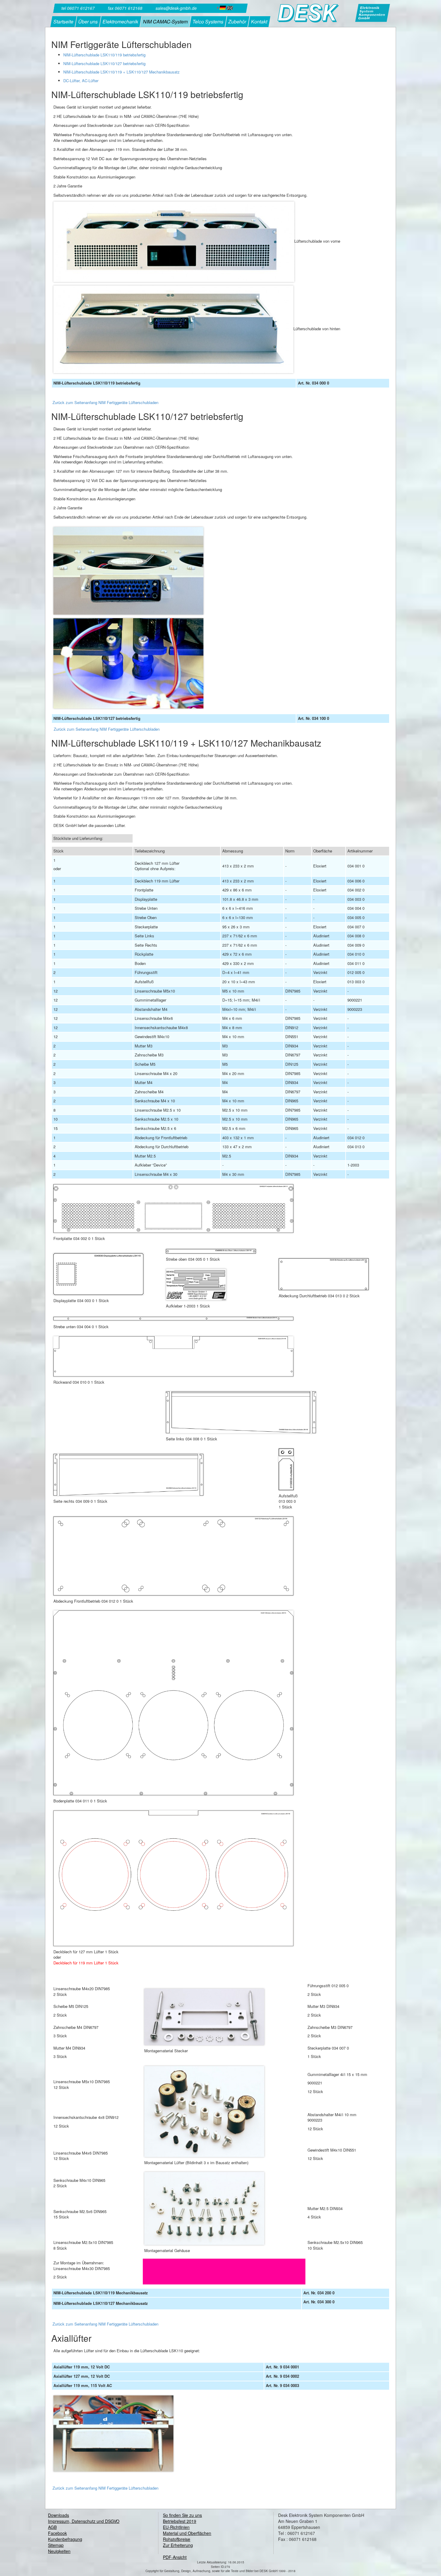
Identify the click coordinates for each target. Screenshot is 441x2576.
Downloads (58, 2515)
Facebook (57, 2533)
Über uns (88, 21)
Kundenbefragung (65, 2539)
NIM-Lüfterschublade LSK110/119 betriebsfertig (104, 55)
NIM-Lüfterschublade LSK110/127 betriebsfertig (104, 63)
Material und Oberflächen (187, 2533)
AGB (52, 2527)
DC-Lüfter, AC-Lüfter (81, 81)
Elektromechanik (120, 21)
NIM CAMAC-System (165, 21)
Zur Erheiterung (178, 2545)
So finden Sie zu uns (182, 2515)
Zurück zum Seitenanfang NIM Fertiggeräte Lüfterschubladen (105, 402)
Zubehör (237, 21)
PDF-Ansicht (175, 2557)
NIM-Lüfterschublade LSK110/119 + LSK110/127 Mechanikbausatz (121, 72)
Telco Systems (208, 21)
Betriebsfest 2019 (180, 2521)
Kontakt (259, 21)
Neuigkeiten (59, 2551)
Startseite (63, 21)
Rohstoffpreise (177, 2539)
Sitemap (56, 2545)
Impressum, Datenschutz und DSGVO (84, 2521)
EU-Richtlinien (176, 2527)
